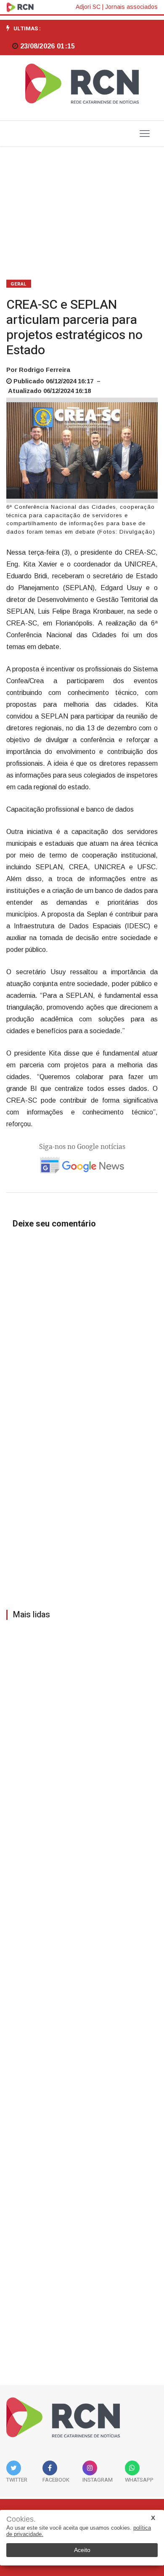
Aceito (82, 2550)
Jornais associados (131, 7)
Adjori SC (88, 7)
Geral (19, 284)
